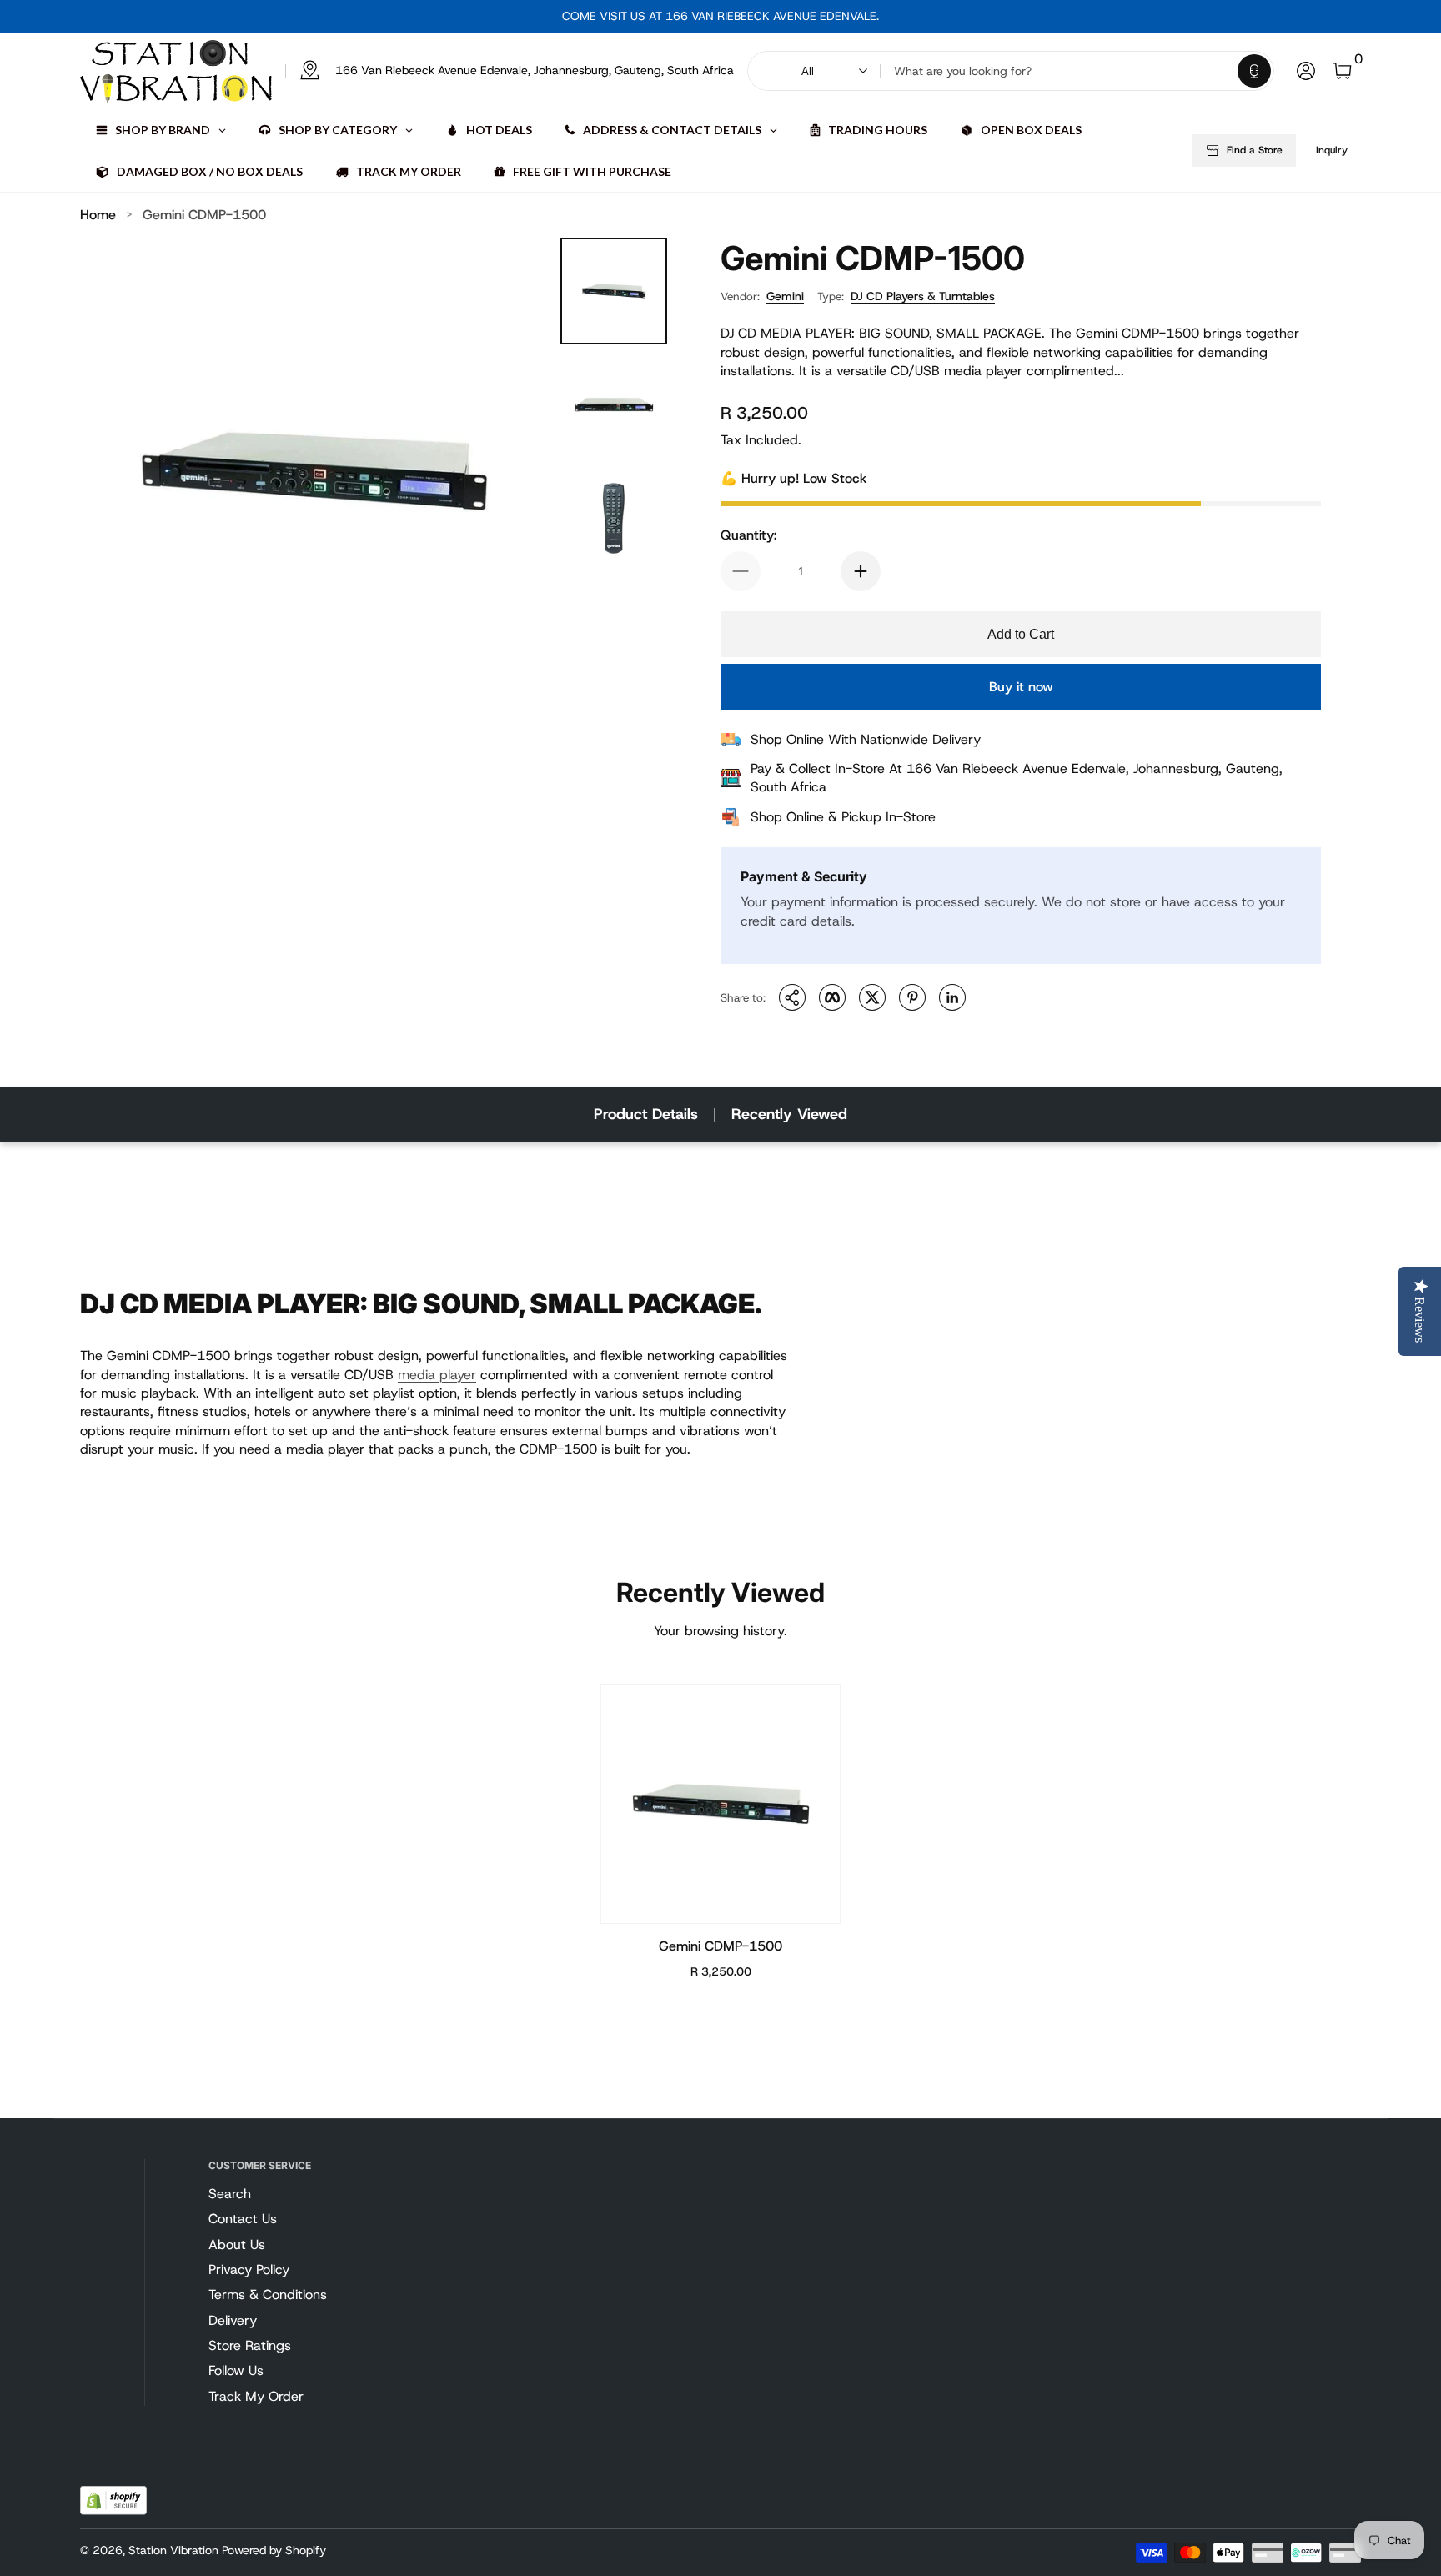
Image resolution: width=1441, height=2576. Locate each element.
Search (230, 2194)
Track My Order (256, 2396)
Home (98, 215)
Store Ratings (250, 2345)
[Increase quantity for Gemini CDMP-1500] (861, 571)
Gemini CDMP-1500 (204, 215)
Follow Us (236, 2370)
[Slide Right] (892, 17)
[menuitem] (298, 2194)
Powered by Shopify (274, 2550)
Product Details (646, 1114)
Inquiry (1332, 150)
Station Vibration (173, 2550)
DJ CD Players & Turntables (923, 296)
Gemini (785, 296)
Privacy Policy (249, 2270)
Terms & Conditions (268, 2295)
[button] (1254, 71)
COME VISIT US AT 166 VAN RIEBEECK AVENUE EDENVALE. (720, 16)
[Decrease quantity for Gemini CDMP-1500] (741, 571)
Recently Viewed (789, 1114)
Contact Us (243, 2219)
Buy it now (1021, 687)
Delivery (233, 2320)
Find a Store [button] (1255, 150)
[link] (510, 71)
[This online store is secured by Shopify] (113, 2501)
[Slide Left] (549, 17)
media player (437, 1375)
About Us (237, 2245)
